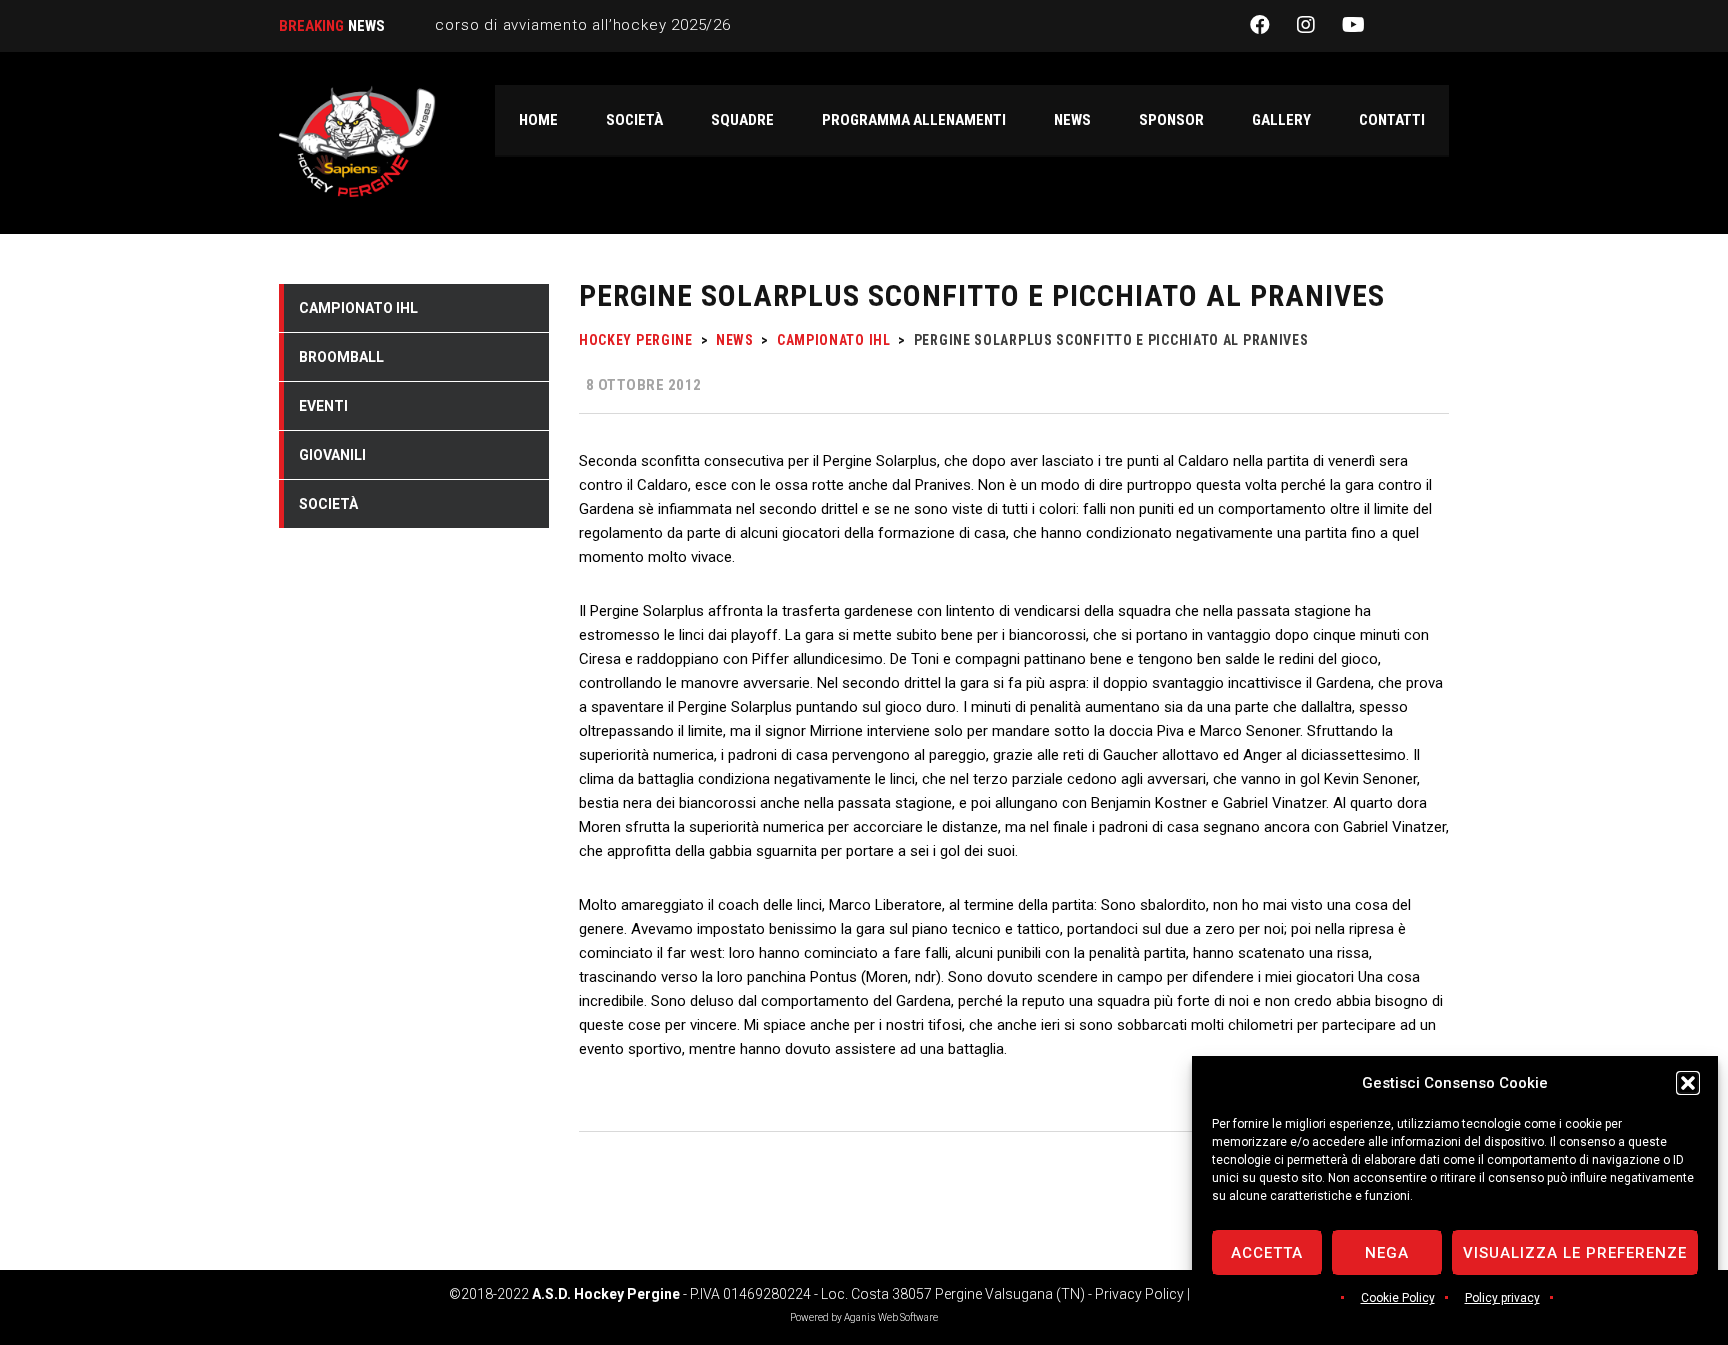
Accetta (1267, 1253)
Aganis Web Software (891, 1317)
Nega (1387, 1253)
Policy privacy (1502, 1298)
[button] (1688, 1083)
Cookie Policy (1398, 1298)
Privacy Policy (1139, 1294)
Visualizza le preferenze (1575, 1253)
